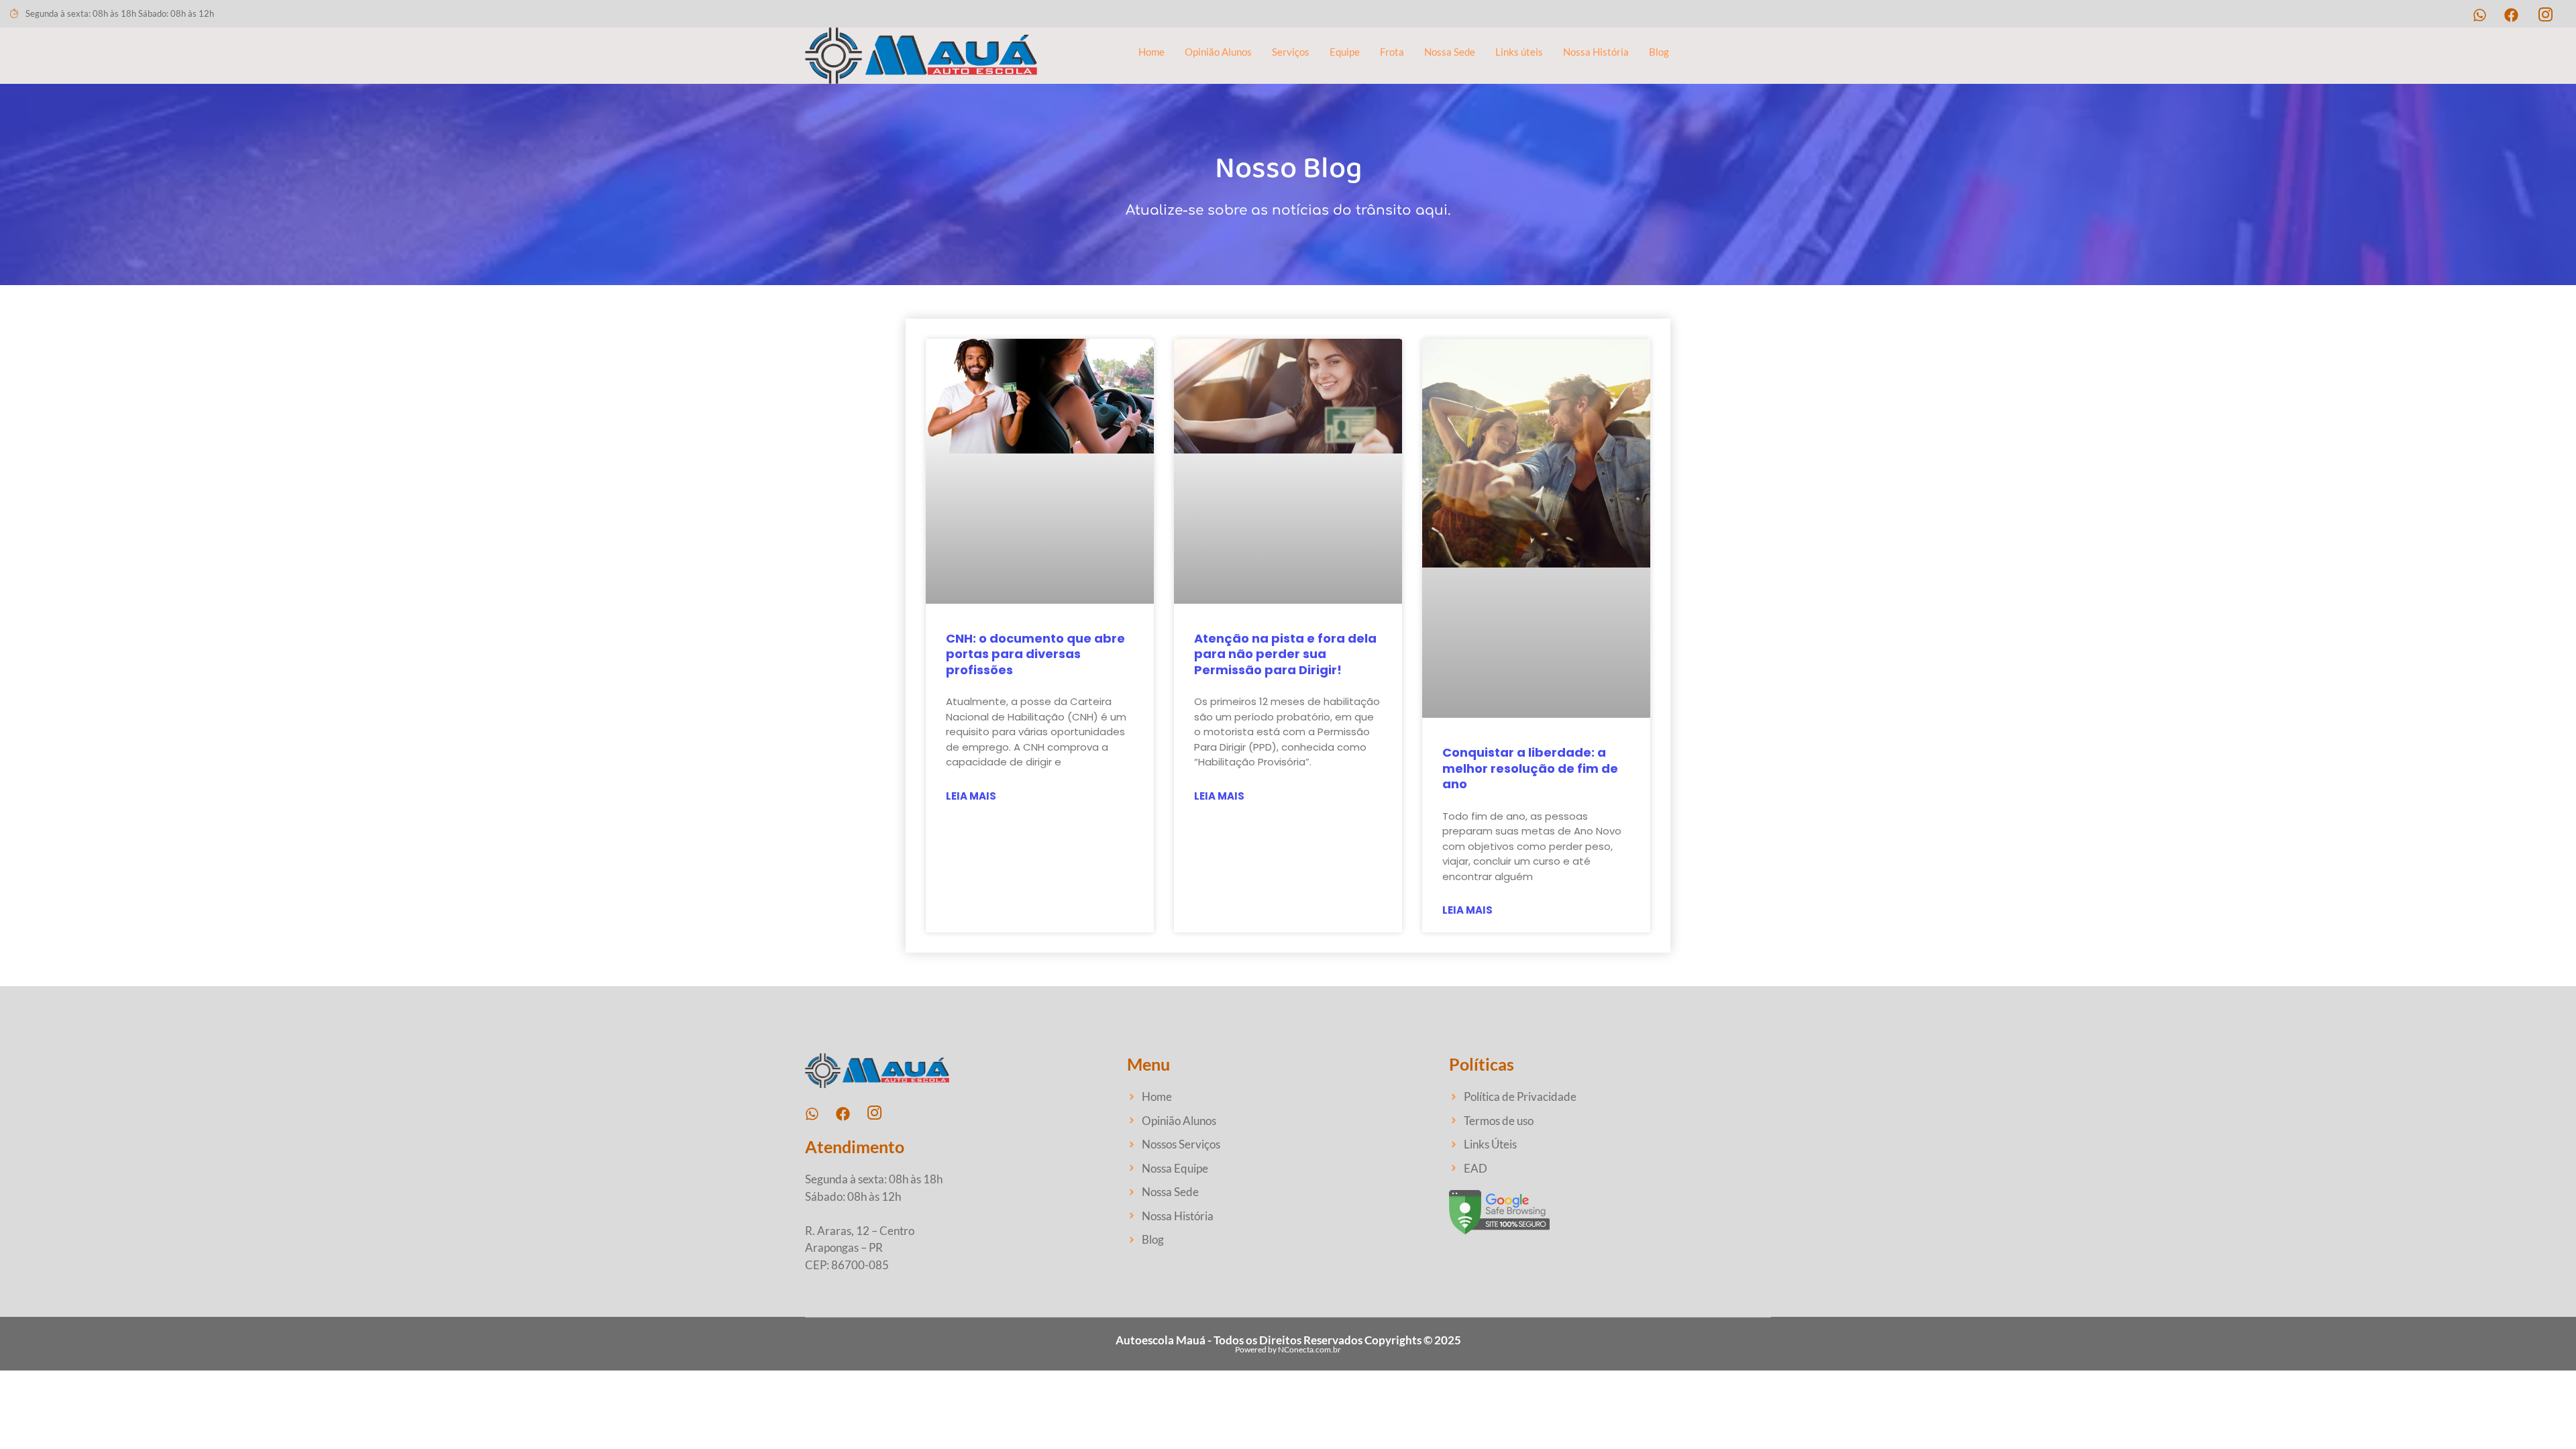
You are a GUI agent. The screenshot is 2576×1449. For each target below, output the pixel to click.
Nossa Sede (1450, 52)
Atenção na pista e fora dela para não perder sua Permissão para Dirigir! (1285, 654)
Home (1151, 52)
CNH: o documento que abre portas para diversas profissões (1035, 654)
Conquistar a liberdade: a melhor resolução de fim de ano (1530, 768)
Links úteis (1519, 52)
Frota (1392, 52)
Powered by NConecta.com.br (1288, 1349)
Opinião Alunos (1218, 52)
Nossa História (1596, 52)
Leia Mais (971, 796)
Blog (1659, 52)
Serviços (1291, 52)
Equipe (1345, 52)
